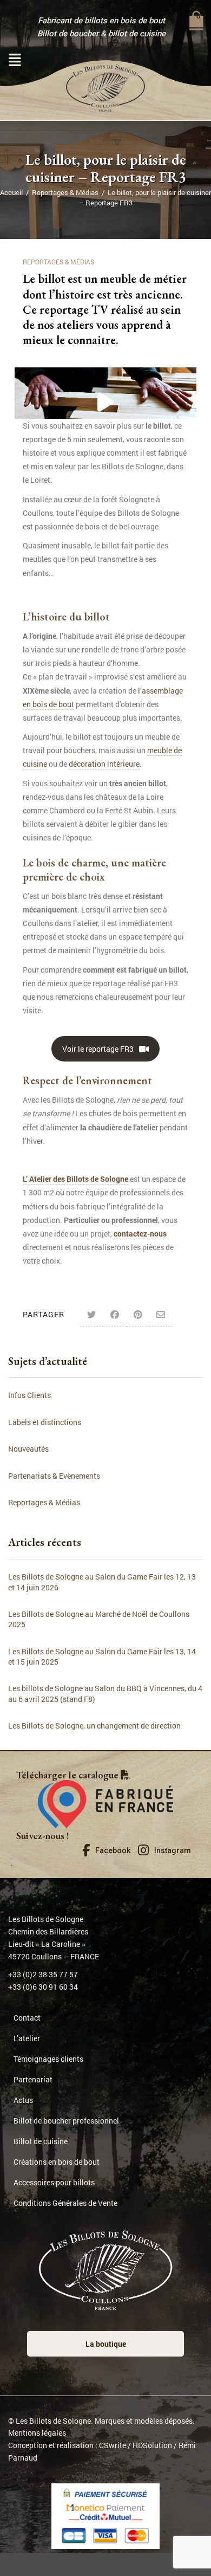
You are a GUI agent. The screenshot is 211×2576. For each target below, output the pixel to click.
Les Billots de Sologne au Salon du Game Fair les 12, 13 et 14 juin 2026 (102, 1582)
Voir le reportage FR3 (98, 1049)
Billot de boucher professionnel (66, 2121)
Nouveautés (28, 1449)
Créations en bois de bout (57, 2162)
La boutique (106, 2344)
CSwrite (113, 2445)
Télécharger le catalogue (68, 1775)
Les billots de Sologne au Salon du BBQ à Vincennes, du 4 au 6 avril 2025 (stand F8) (105, 1693)
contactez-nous (140, 1234)
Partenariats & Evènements (54, 1476)
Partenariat (33, 2080)
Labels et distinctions (45, 1422)
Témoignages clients (48, 2059)
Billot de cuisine (41, 2142)
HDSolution (152, 2445)
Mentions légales (37, 2433)
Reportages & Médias (65, 192)
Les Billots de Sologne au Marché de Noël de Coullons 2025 (99, 1619)
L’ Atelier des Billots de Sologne (75, 1179)
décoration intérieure (104, 764)
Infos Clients (29, 1395)
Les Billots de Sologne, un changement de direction (94, 1726)
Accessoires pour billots (54, 2183)
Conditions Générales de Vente (65, 2203)
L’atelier (27, 2039)
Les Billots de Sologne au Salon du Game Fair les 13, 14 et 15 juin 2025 (102, 1656)
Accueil (11, 192)
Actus (23, 2101)
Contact (27, 2018)
